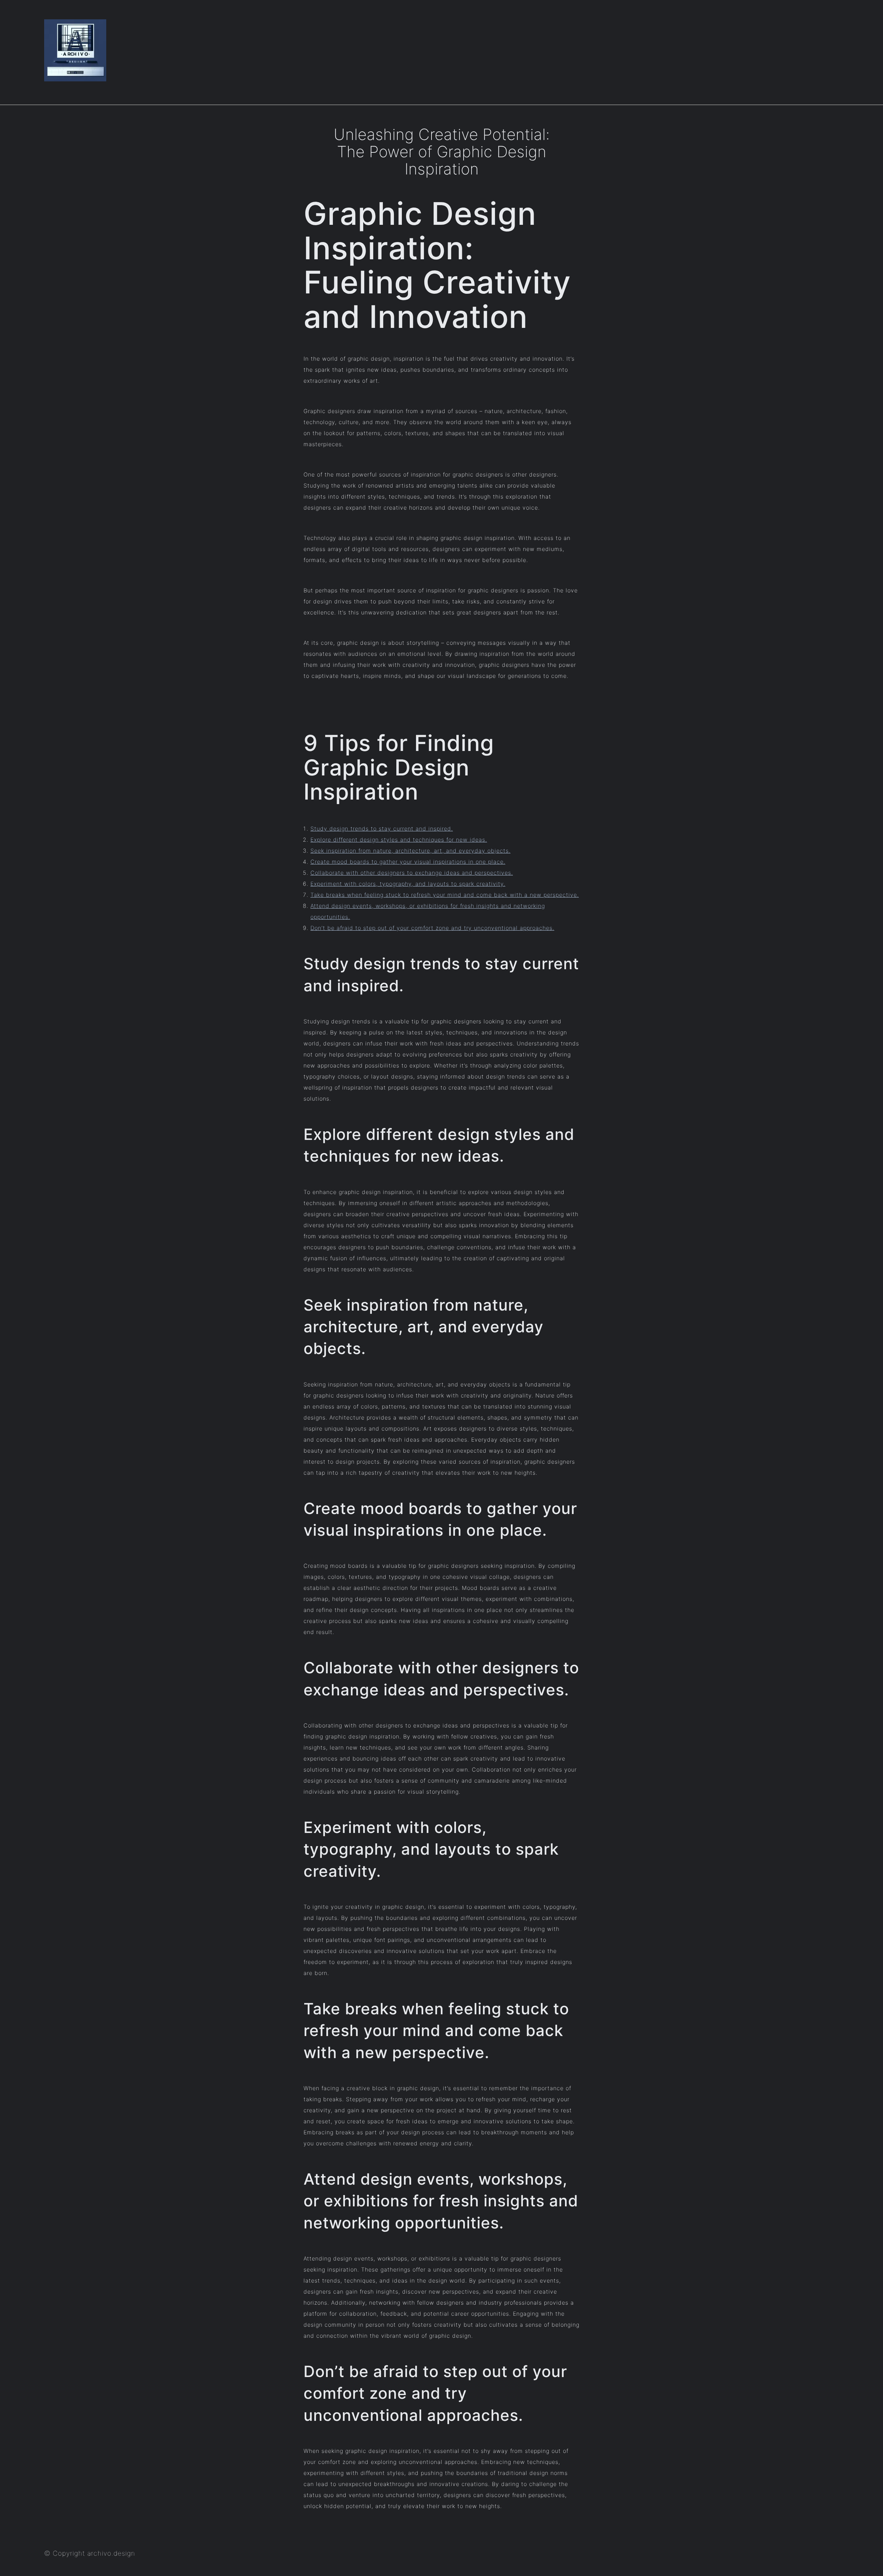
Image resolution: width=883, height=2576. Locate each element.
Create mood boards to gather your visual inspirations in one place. (408, 862)
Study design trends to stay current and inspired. (382, 829)
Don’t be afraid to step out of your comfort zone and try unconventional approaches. (432, 928)
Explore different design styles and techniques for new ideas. (399, 840)
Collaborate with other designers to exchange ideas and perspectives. (412, 873)
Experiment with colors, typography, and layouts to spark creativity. (408, 884)
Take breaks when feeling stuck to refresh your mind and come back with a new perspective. (445, 895)
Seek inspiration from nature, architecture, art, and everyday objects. (410, 851)
